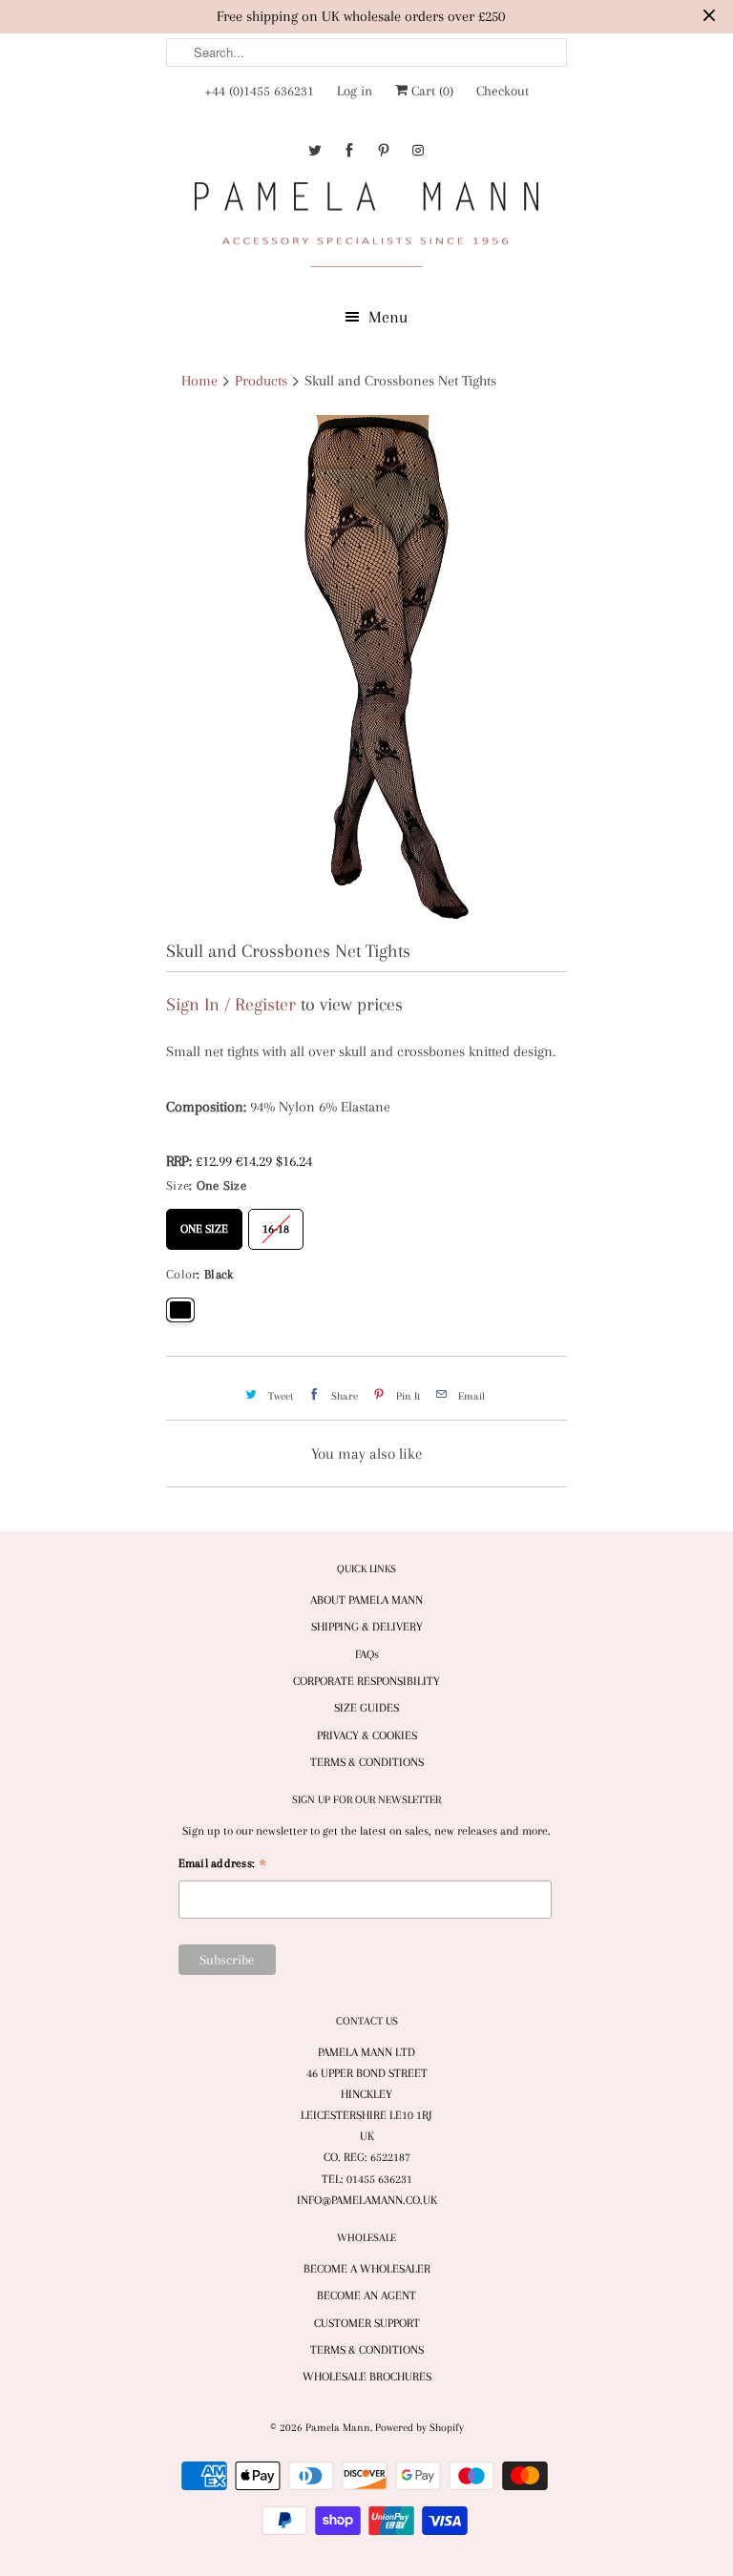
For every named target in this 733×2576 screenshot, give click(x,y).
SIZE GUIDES (366, 1708)
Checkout (503, 91)
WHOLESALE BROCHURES (367, 2377)
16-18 (275, 1222)
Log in (355, 91)
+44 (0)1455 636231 (259, 91)
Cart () (430, 91)
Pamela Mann (338, 2428)
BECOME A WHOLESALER (367, 2269)
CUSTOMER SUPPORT (367, 2323)
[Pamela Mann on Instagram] (418, 150)
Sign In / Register (231, 1005)
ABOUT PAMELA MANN (366, 1600)
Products (261, 381)
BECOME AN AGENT (366, 2296)
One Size (204, 1222)
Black (180, 1310)
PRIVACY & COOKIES (367, 1735)
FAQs (367, 1654)
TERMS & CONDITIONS (367, 1762)
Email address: (222, 1866)
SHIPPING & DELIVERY (367, 1627)
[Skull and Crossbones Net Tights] (366, 669)
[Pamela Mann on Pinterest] (384, 150)
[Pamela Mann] (366, 229)
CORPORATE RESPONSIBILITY (366, 1681)
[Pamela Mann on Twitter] (315, 150)
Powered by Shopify (419, 2428)
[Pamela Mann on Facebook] (349, 150)
